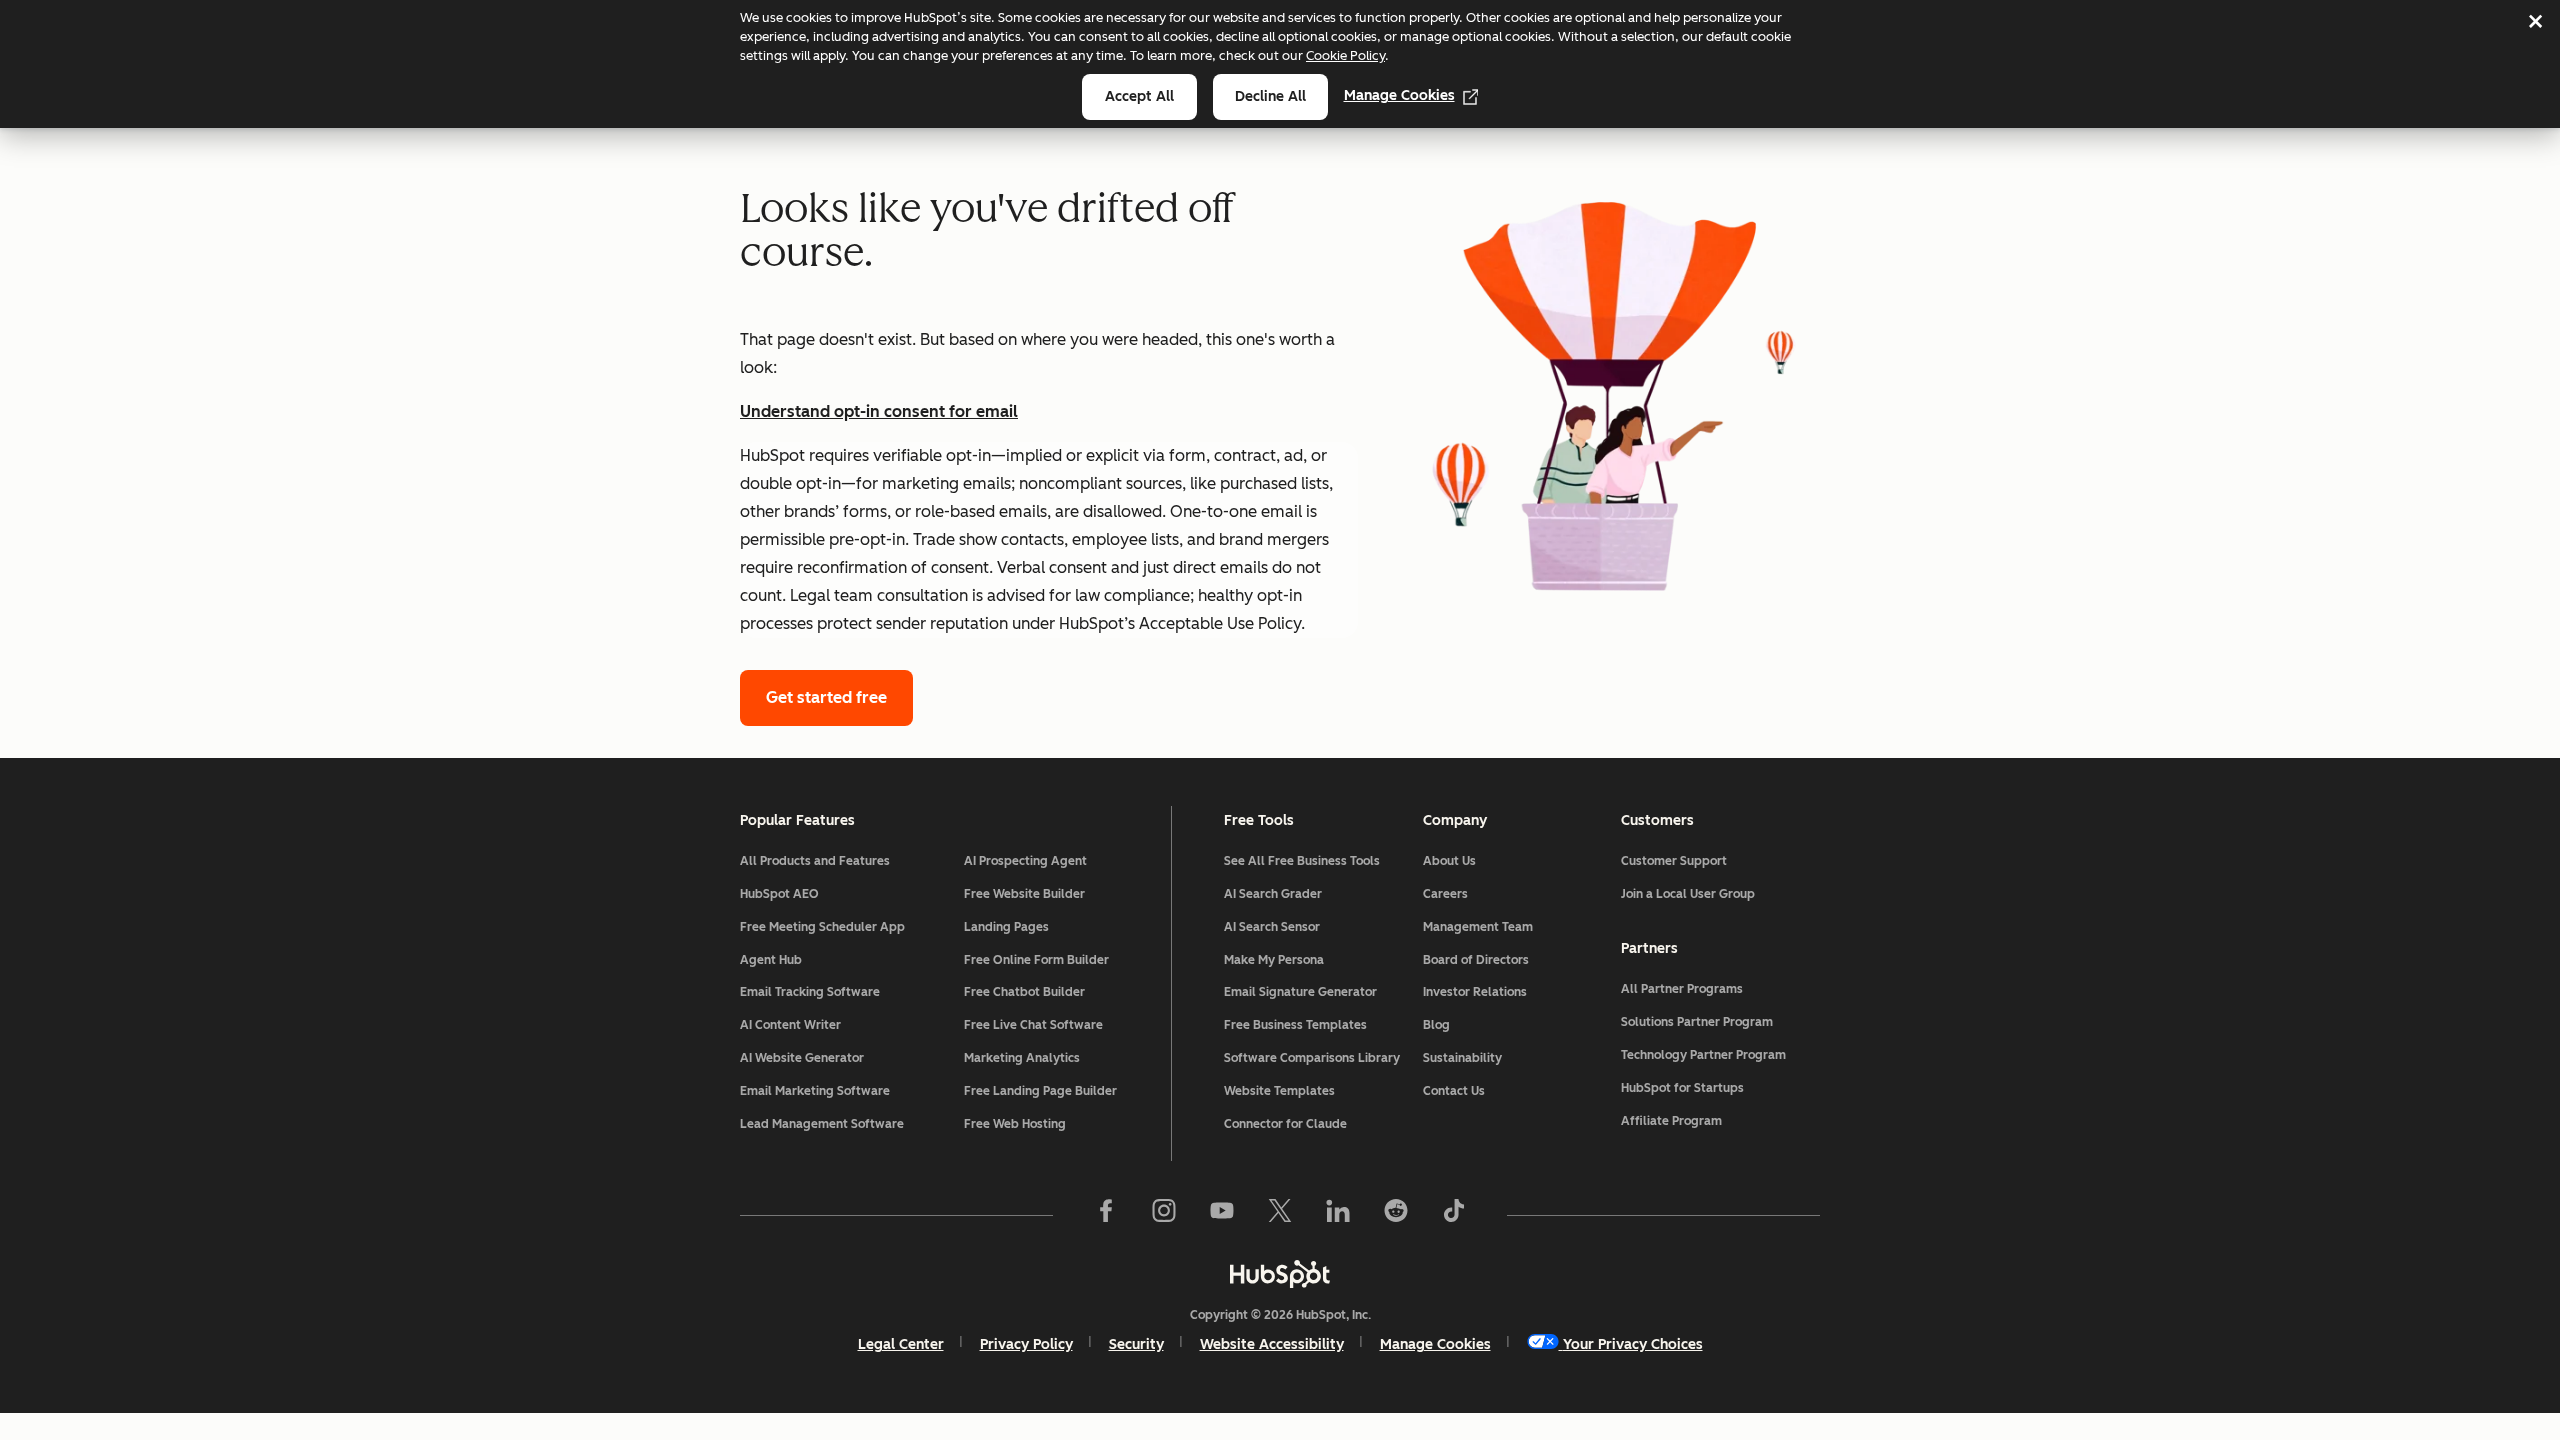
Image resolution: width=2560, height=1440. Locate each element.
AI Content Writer (836, 1025)
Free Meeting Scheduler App (836, 927)
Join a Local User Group (1720, 894)
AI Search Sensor (1315, 927)
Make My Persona (1315, 960)
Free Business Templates (1315, 1025)
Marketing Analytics (1060, 1058)
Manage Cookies (1399, 95)
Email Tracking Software (836, 992)
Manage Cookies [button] (1435, 1344)
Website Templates (1315, 1091)
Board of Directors (1514, 960)
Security (1136, 1344)
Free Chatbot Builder (1060, 992)
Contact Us (1485, 1091)
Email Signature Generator (1315, 992)
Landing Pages (1049, 927)
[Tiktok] (1454, 1215)
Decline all (1270, 96)
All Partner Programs (1720, 989)
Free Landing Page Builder (1060, 1091)
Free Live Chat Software (1060, 1025)
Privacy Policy (1026, 1344)
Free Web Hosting (1060, 1124)
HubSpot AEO (819, 894)
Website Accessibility (1272, 1344)
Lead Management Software (836, 1124)
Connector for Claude (1315, 1124)
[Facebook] (1106, 1215)
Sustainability (1502, 1058)
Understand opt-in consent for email (879, 411)
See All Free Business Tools (1315, 861)
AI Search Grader (1315, 894)
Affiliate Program (1720, 1121)
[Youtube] (1222, 1215)
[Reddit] (1396, 1215)
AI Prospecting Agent (1060, 861)
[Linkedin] (1338, 1215)
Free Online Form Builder (1060, 960)
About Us (1476, 861)
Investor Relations (1514, 992)
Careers (1468, 894)
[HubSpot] (1280, 1274)
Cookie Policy (1345, 55)
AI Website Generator (836, 1058)
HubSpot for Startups (1720, 1088)
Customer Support (1720, 861)
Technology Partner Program (1720, 1055)
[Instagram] (1164, 1215)
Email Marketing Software (836, 1091)
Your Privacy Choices (1633, 1344)
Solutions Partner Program (1720, 1022)
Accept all (1139, 96)
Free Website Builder (1060, 894)
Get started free (826, 697)
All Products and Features (836, 861)
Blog (1450, 1025)
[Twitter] (1280, 1215)
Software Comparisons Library (1315, 1058)
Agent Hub (802, 960)
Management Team (1514, 927)
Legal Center (901, 1344)
